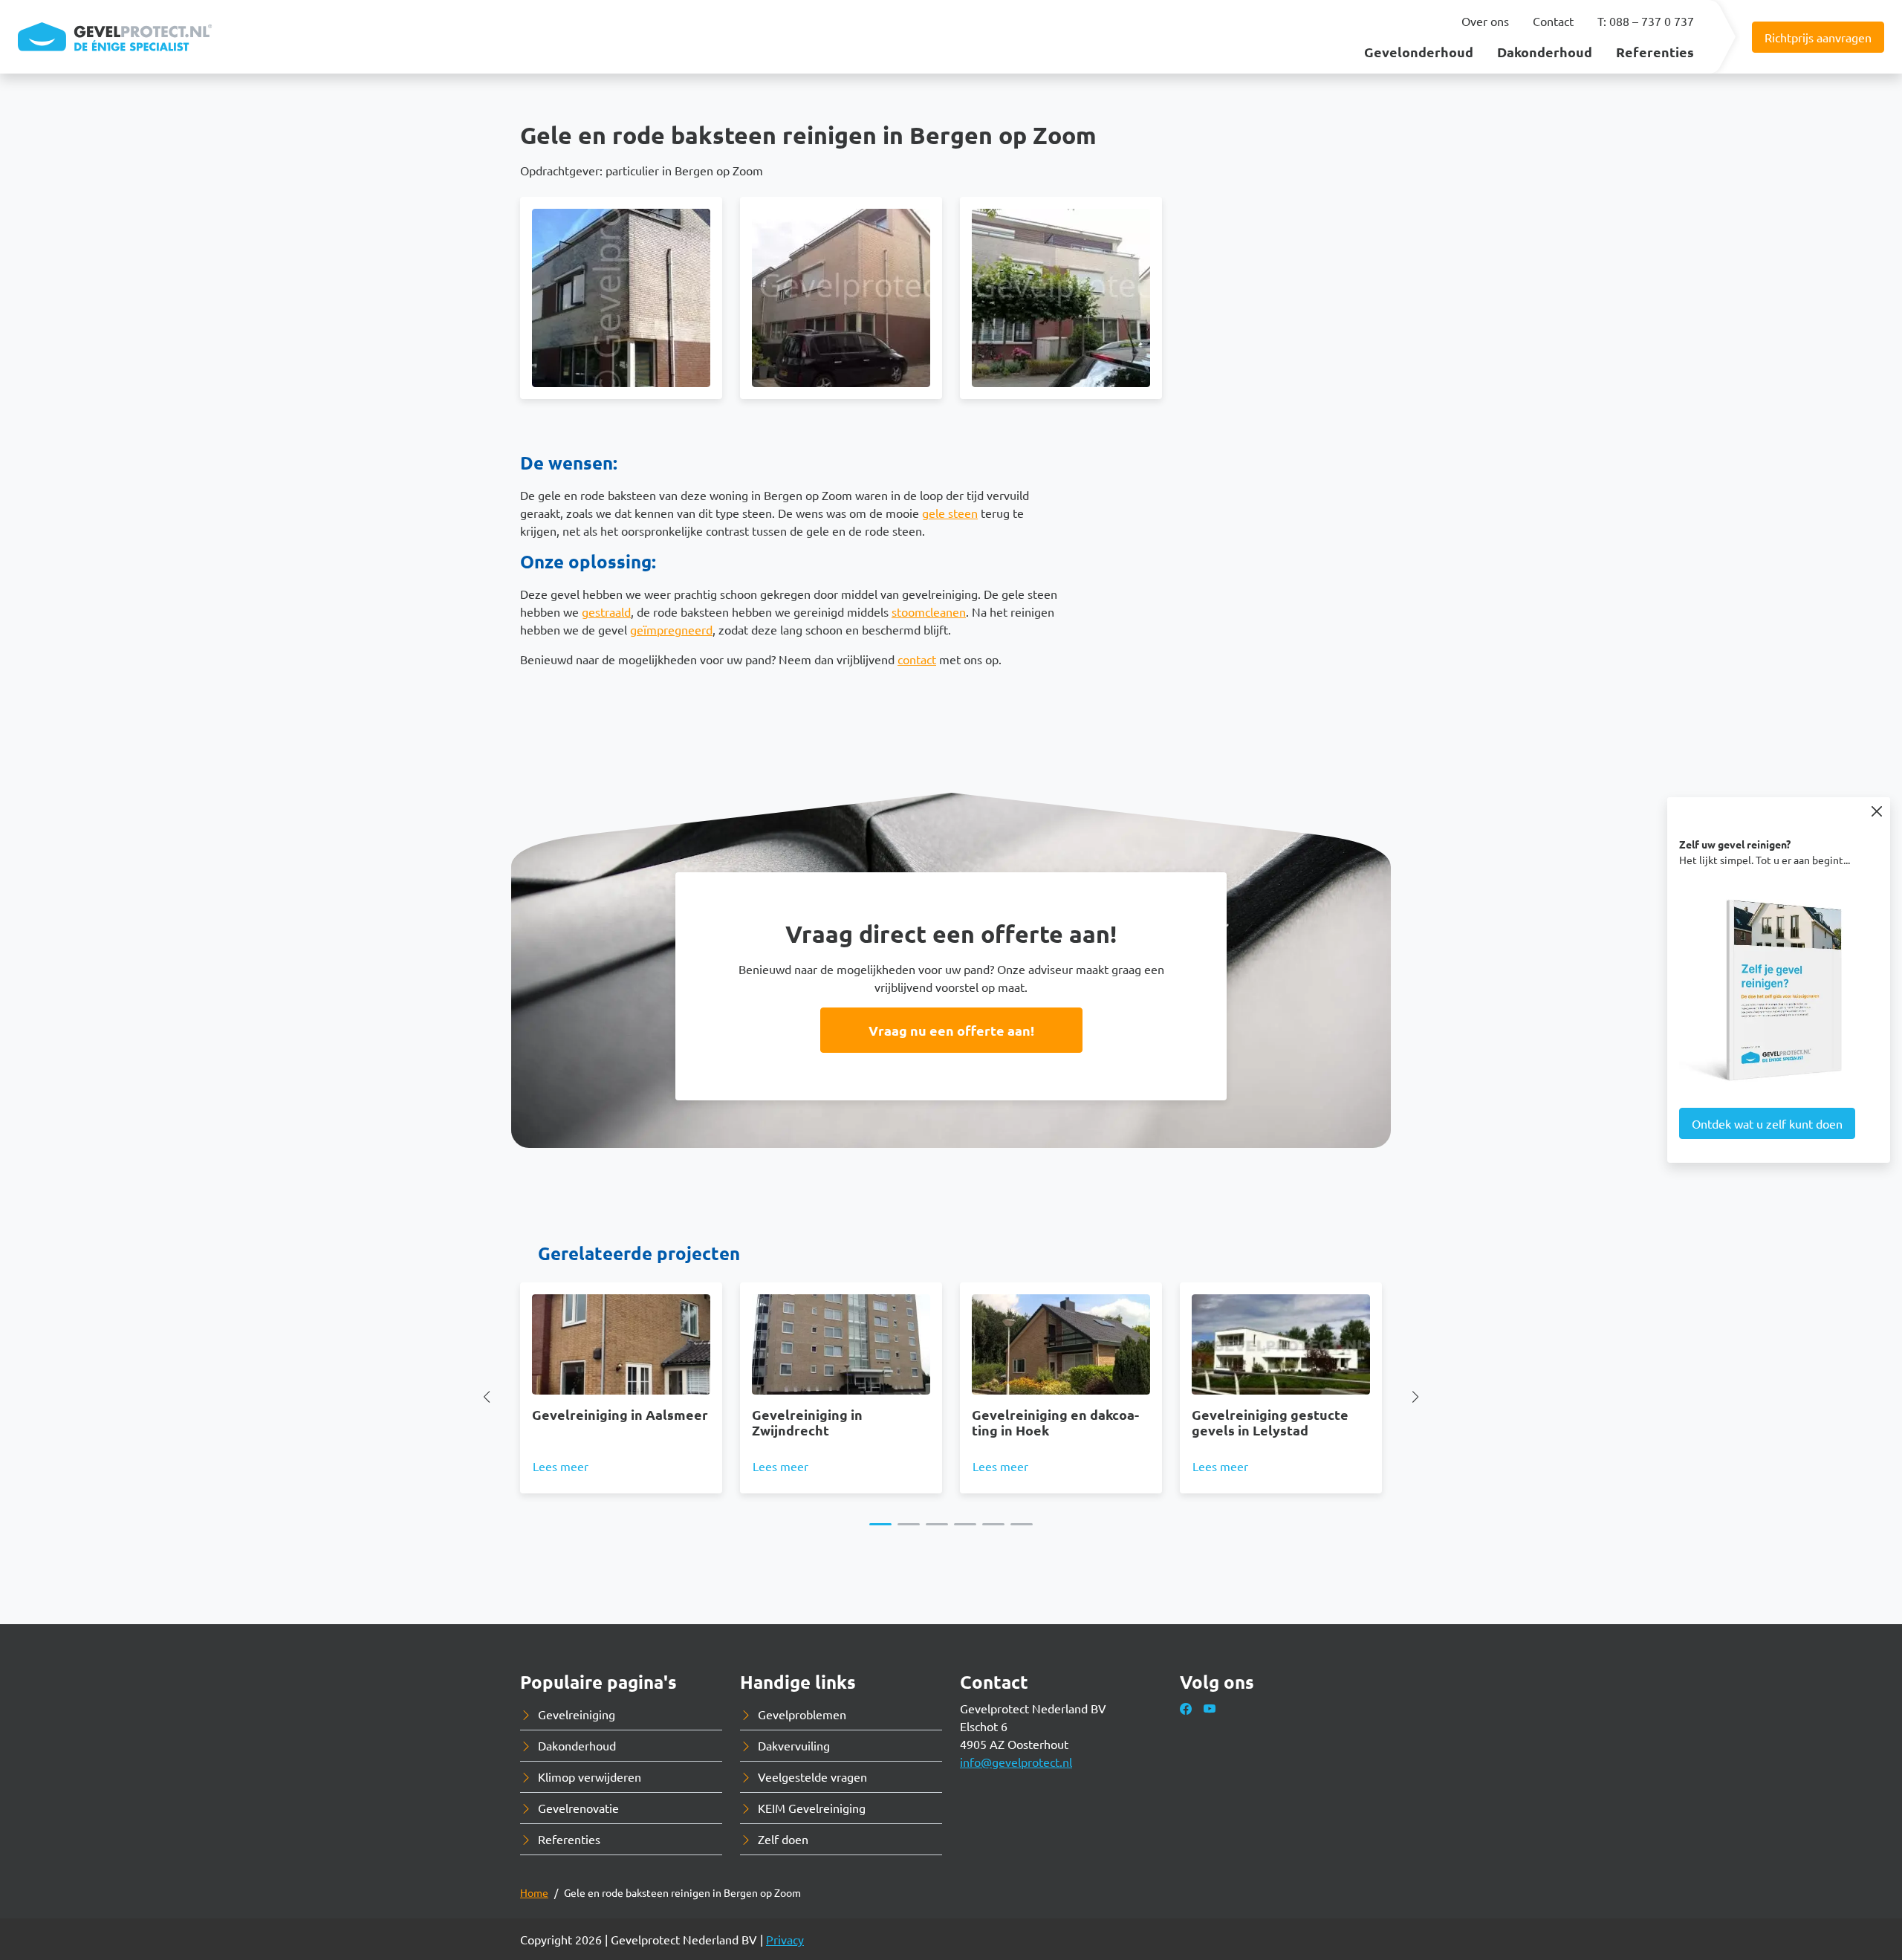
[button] (621, 298)
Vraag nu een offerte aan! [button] (951, 1030)
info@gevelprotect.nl (1016, 1762)
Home (534, 1892)
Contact (1553, 21)
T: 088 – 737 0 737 (1646, 21)
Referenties (1655, 52)
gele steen (950, 513)
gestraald (606, 611)
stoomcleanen (929, 611)
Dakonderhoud (1545, 52)
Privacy (785, 1939)
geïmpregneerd (671, 629)
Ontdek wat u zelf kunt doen (1767, 1123)
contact (917, 659)
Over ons (1485, 21)
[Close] (1876, 811)
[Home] (115, 37)
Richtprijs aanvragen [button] (1818, 37)
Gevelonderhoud (1419, 52)
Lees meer (561, 1466)
